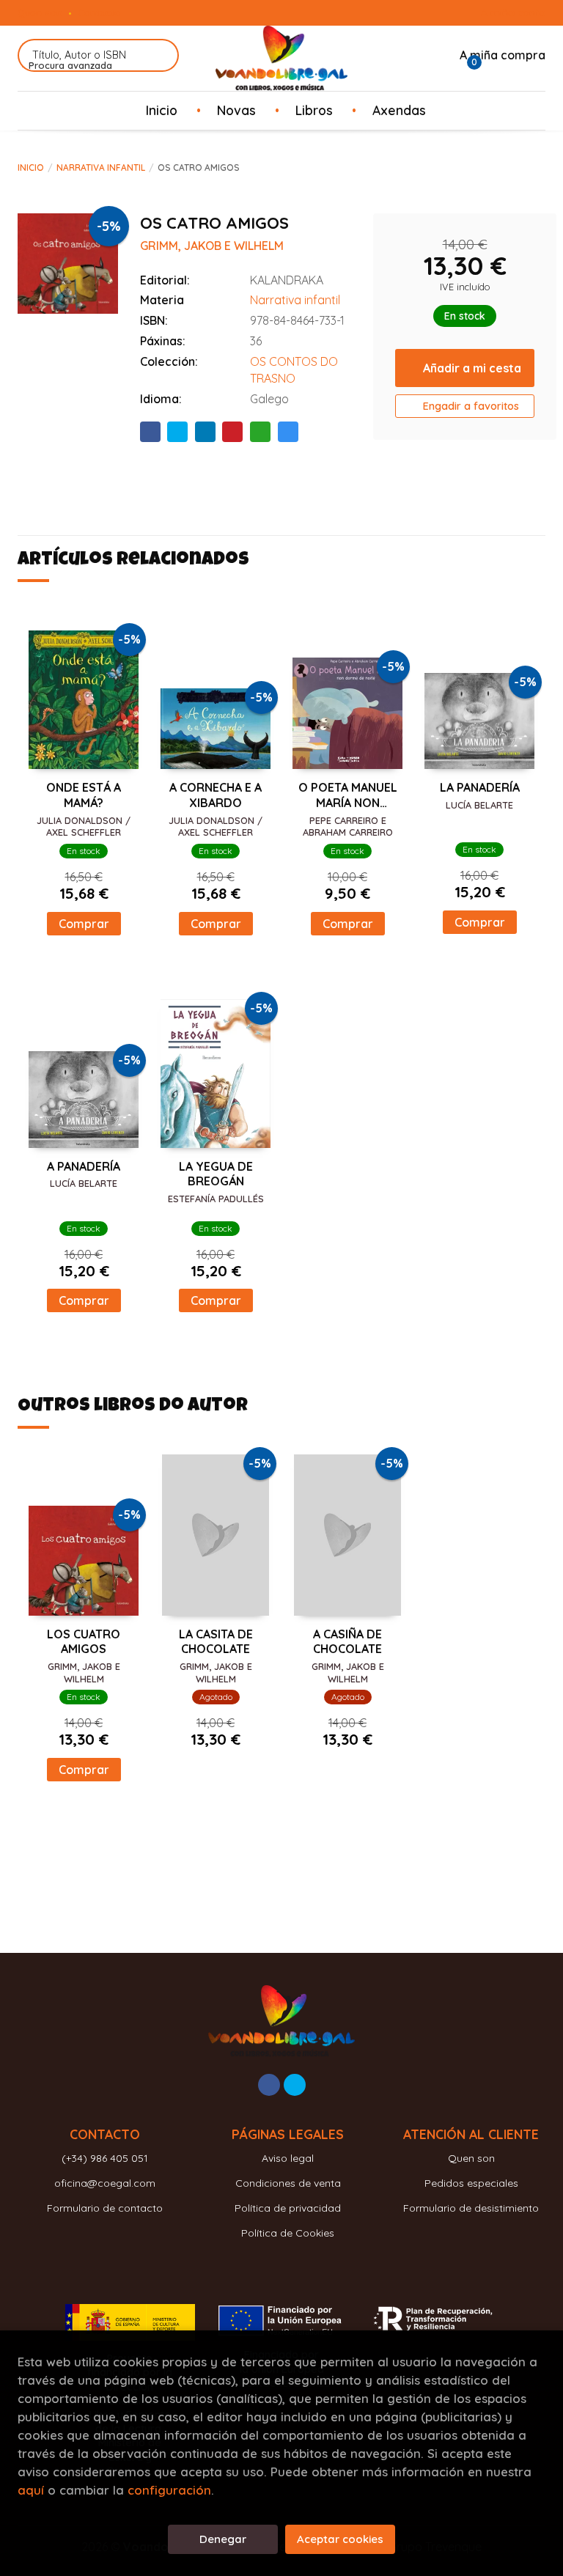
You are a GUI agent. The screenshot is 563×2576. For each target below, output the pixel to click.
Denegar (223, 2539)
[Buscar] (159, 55)
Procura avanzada (70, 65)
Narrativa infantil (101, 168)
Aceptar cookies (340, 2539)
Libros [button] (314, 110)
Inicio (31, 168)
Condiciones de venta (288, 2183)
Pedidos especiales (471, 2183)
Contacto (99, 12)
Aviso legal (288, 2158)
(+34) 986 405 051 (105, 2158)
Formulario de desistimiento (471, 2208)
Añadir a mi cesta (472, 368)
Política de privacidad (288, 2208)
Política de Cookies (288, 2233)
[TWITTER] (295, 2085)
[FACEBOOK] (269, 2085)
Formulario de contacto (105, 2208)
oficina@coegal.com (105, 2183)
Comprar (84, 924)
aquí (31, 2490)
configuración (169, 2490)
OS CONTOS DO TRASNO (294, 370)
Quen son (40, 12)
